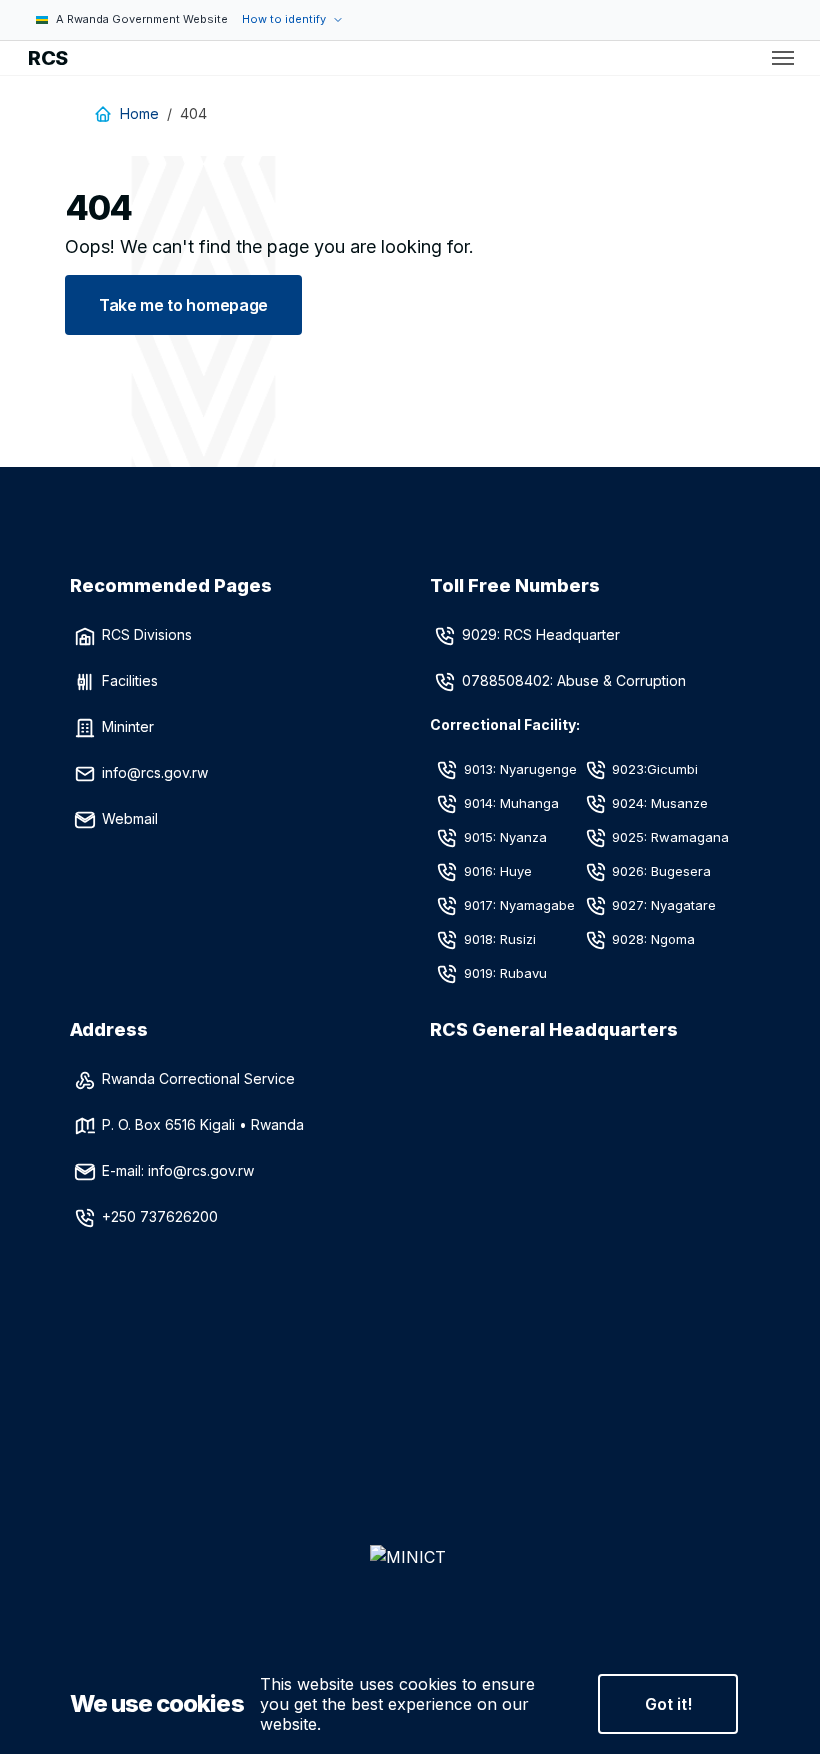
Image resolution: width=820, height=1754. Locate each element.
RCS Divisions (147, 634)
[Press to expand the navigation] (783, 58)
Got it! (668, 1704)
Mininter (128, 726)
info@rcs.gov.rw (155, 772)
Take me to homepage (183, 305)
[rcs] (410, 1588)
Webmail (130, 818)
